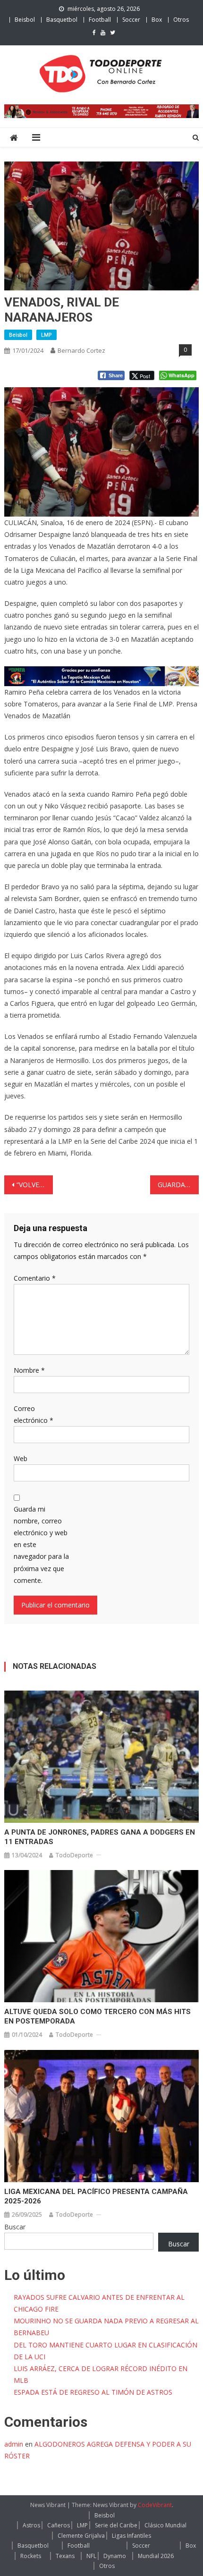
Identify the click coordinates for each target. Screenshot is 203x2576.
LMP (47, 335)
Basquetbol (62, 20)
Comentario (35, 1278)
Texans (65, 2556)
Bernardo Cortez (81, 350)
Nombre (29, 1370)
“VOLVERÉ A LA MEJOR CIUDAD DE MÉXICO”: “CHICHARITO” (35, 1185)
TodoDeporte (74, 1855)
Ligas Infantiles (131, 2536)
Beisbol (25, 20)
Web (21, 1458)
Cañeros (59, 2525)
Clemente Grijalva (81, 2536)
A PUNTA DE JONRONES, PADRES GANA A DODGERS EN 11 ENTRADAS (100, 1837)
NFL (91, 2556)
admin (14, 2444)
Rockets (31, 2556)
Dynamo (115, 2556)
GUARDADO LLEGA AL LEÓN (178, 1185)
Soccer (131, 20)
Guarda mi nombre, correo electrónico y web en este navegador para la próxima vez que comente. (41, 1545)
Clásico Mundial (165, 2525)
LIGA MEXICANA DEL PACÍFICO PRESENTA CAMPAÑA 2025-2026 (96, 2196)
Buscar (15, 2227)
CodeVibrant (155, 2505)
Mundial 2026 (156, 2556)
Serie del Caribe (116, 2525)
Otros (181, 20)
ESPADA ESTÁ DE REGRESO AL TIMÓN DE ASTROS (93, 2392)
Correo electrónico (34, 1414)
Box (157, 20)
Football (100, 20)
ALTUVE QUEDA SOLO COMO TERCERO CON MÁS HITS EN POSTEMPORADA (97, 2016)
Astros (31, 2525)
